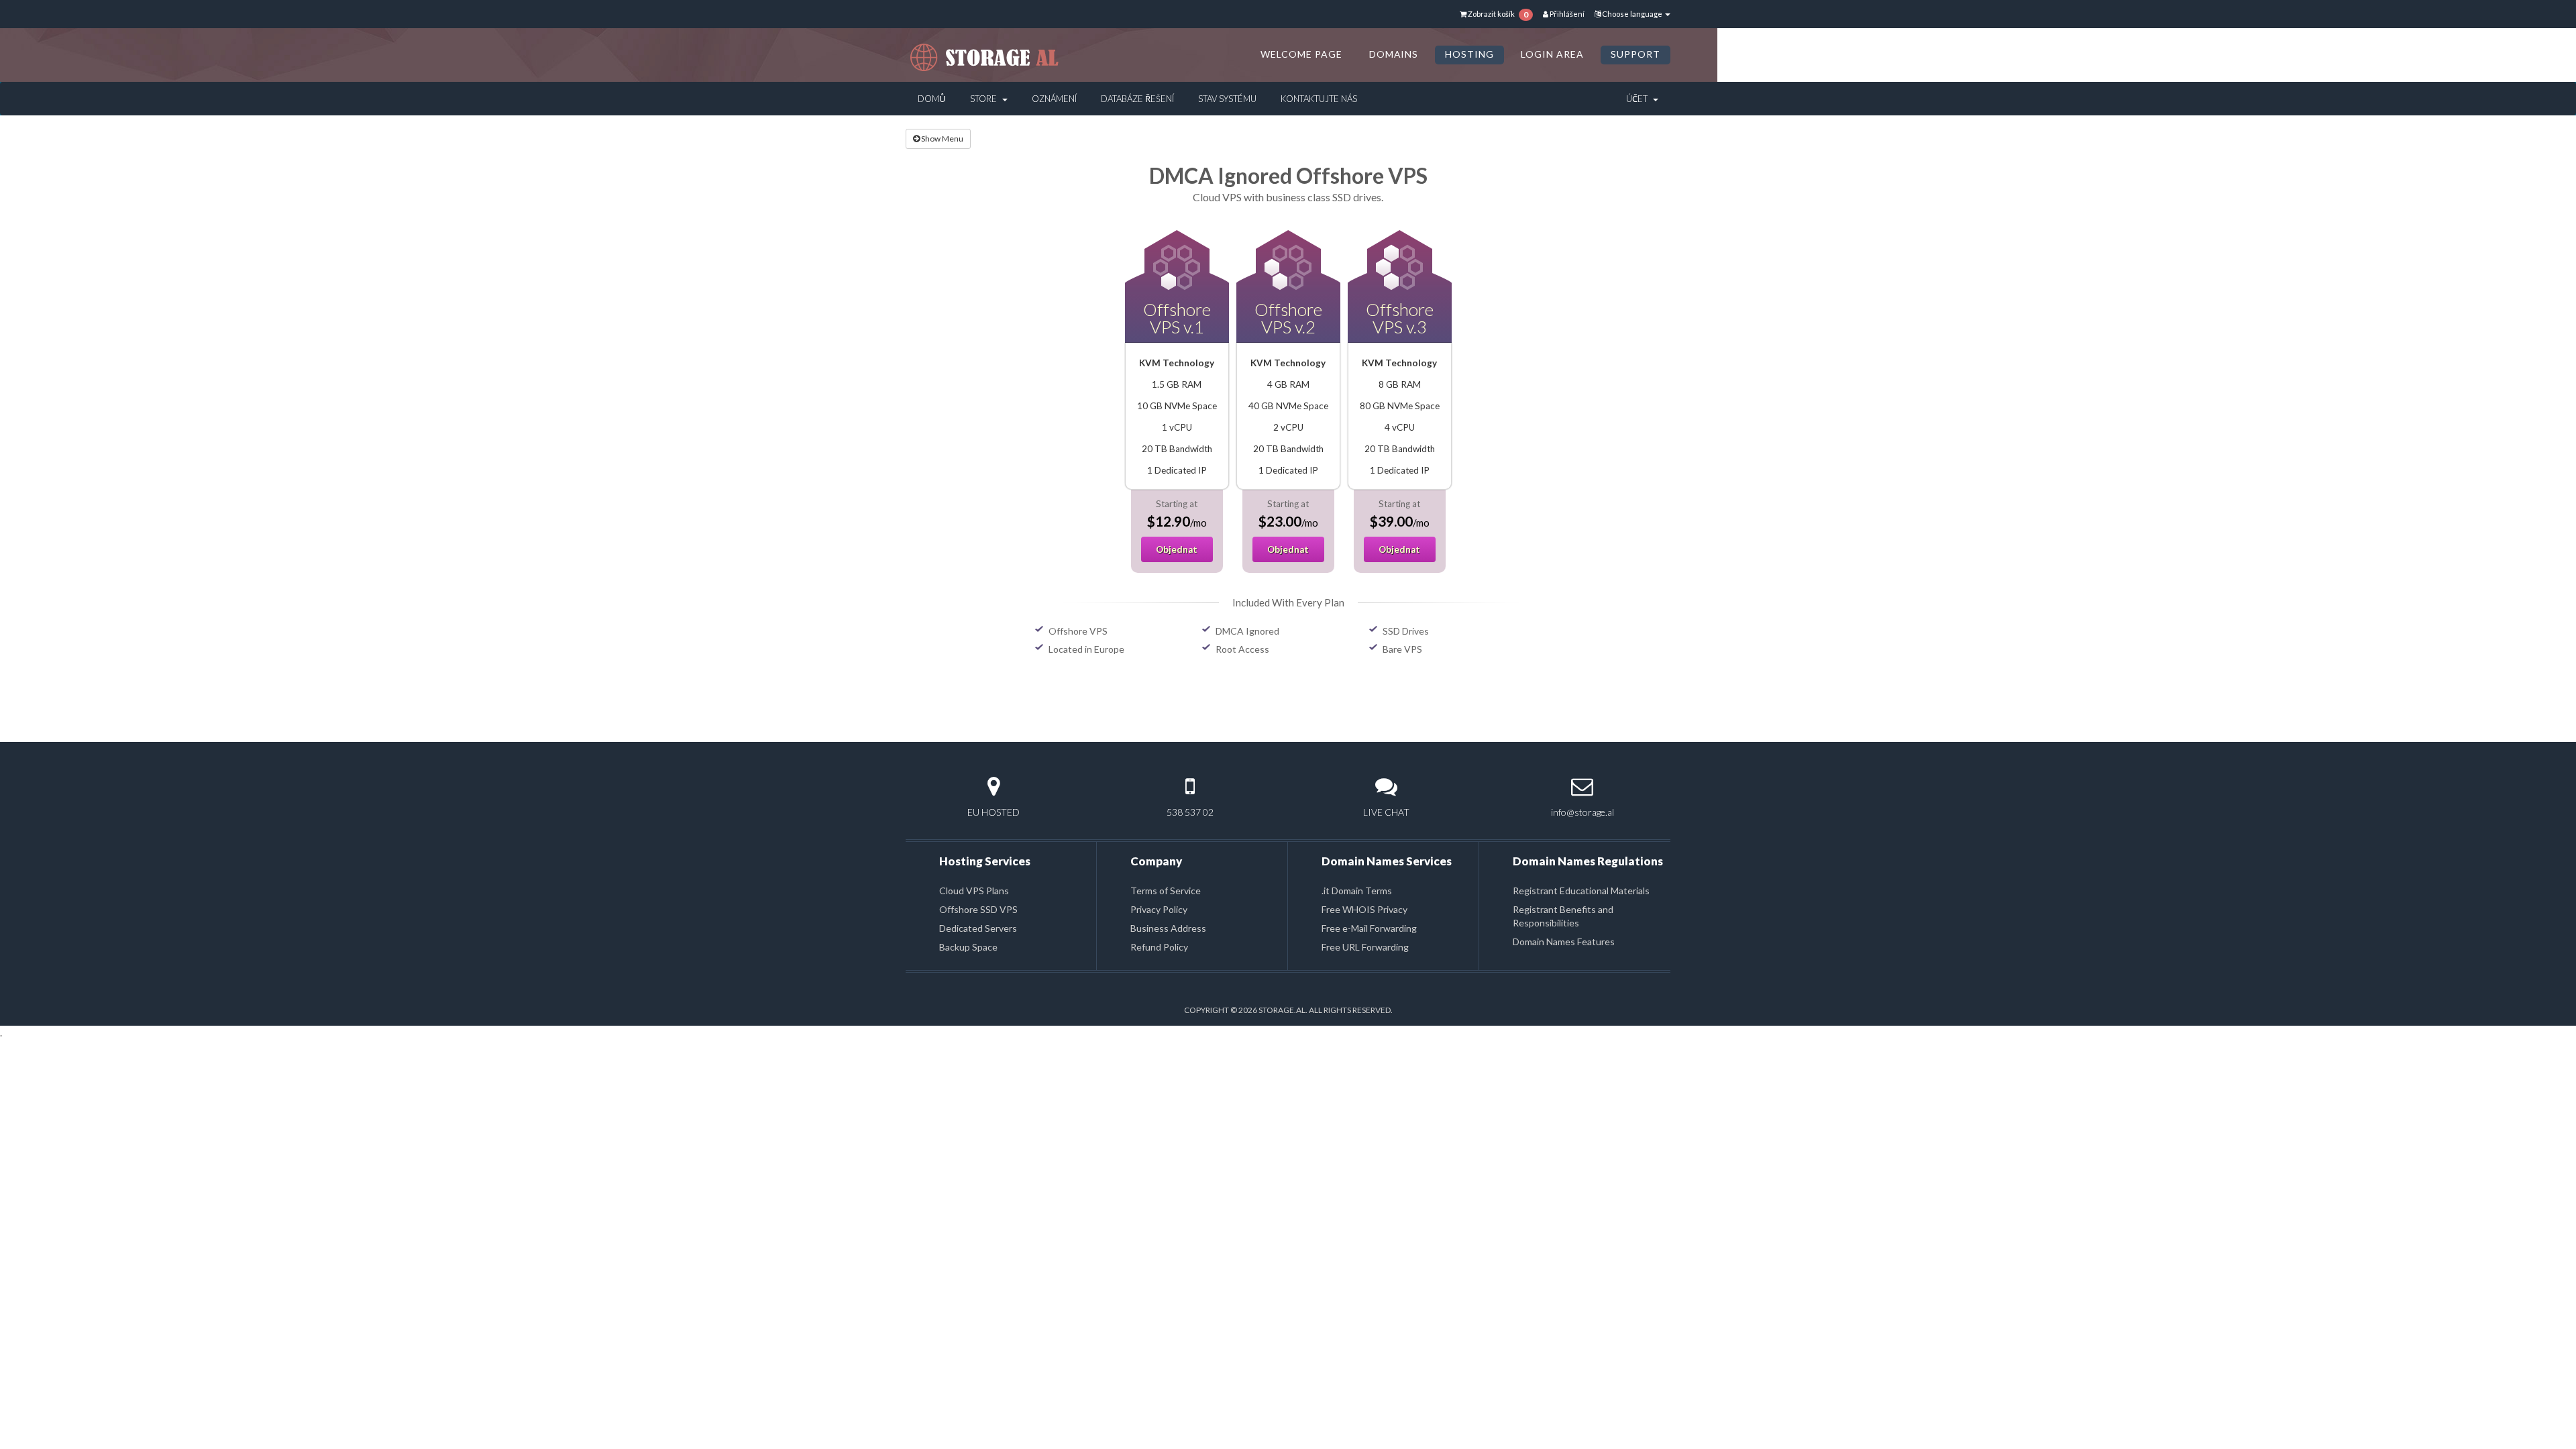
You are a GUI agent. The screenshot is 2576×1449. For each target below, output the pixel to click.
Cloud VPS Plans (974, 891)
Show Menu (942, 139)
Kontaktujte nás (1319, 99)
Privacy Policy (1159, 909)
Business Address (1168, 928)
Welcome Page (1301, 54)
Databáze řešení (1137, 99)
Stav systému (1227, 99)
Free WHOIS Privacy (1364, 909)
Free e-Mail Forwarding (1369, 928)
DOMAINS (1394, 54)
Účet (1639, 99)
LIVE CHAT (1386, 812)
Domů (932, 99)
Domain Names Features (1564, 942)
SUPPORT (1635, 54)
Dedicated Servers (978, 928)
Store (985, 99)
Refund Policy (1159, 947)
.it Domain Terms (1357, 891)
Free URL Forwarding (1365, 947)
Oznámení (1054, 99)
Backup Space (968, 947)
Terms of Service (1166, 891)
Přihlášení (1566, 14)
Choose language (1632, 14)
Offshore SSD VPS (978, 909)
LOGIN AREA (1552, 54)
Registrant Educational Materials (1581, 891)
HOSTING (1469, 54)
